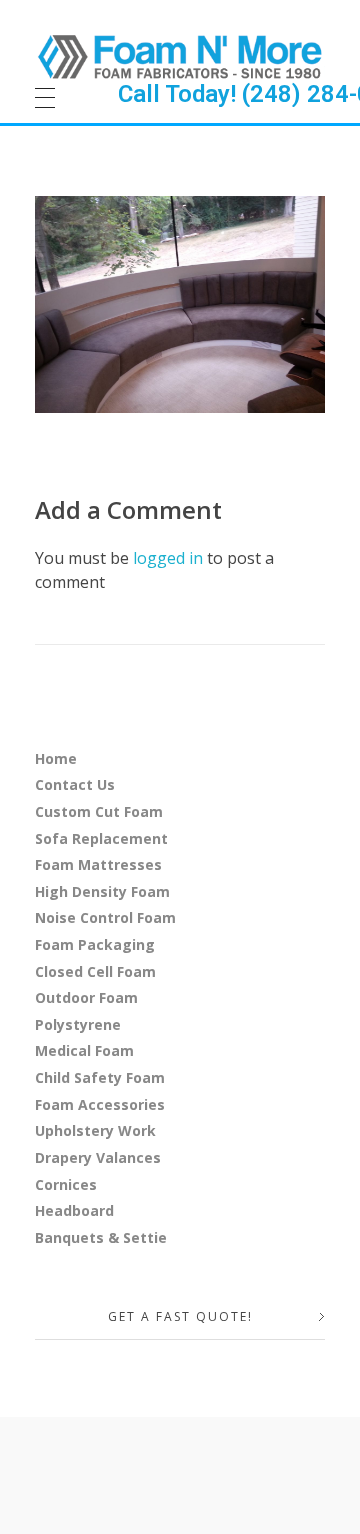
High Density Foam (102, 891)
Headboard (74, 1210)
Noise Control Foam (105, 917)
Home (56, 758)
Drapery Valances (98, 1157)
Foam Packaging (95, 944)
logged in (170, 558)
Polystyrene (78, 1024)
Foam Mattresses (98, 864)
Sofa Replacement (101, 838)
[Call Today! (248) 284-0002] (180, 56)
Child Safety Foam (100, 1077)
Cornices (66, 1184)
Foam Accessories (100, 1104)
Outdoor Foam (86, 997)
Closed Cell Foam (95, 971)
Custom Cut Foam (99, 811)
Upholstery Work (95, 1130)
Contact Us (75, 784)
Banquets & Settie (101, 1237)
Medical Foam (84, 1050)
